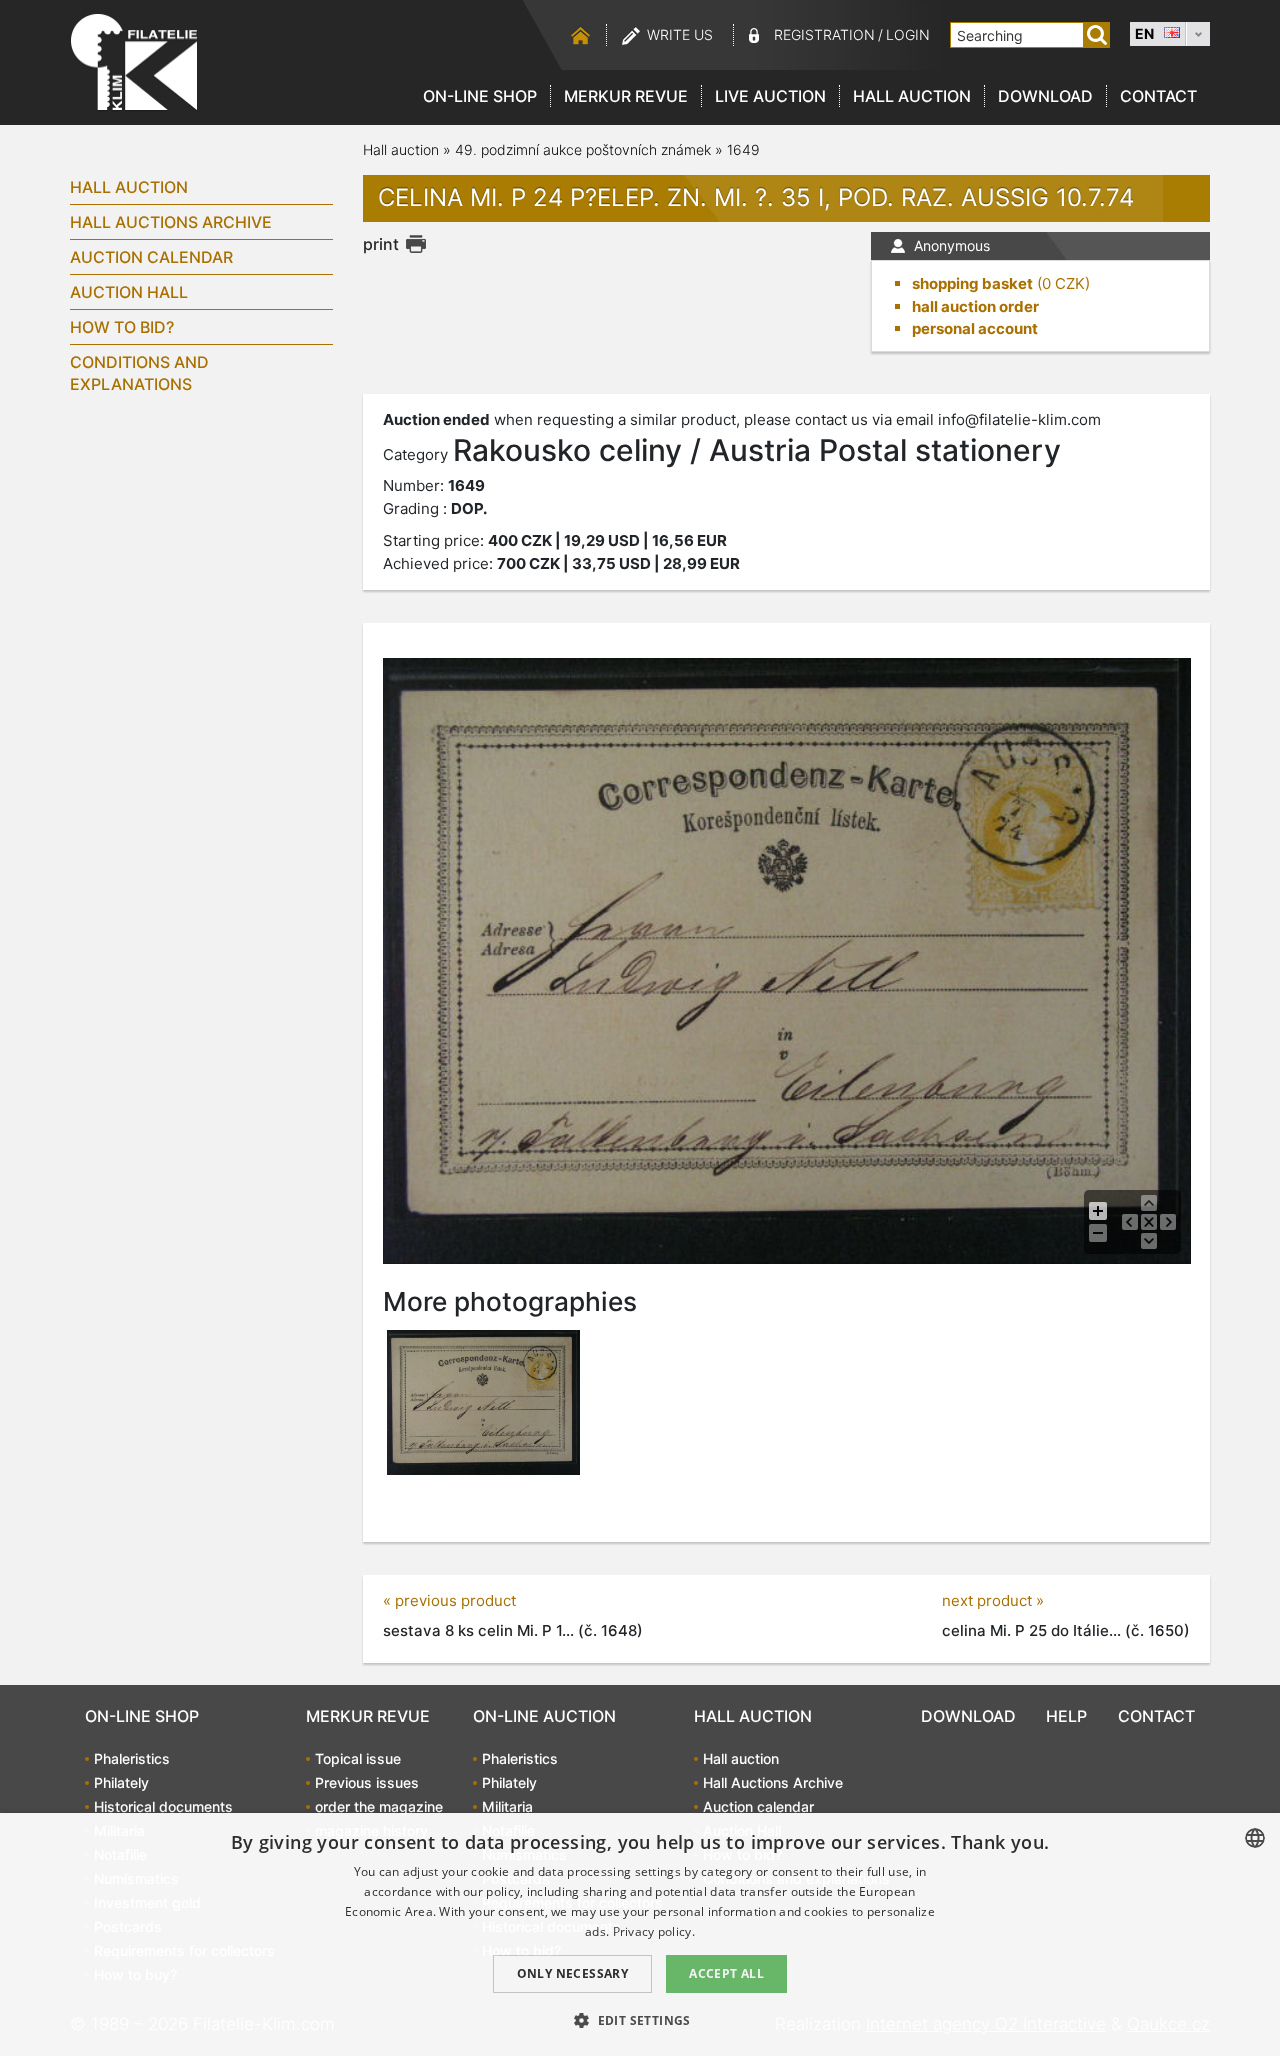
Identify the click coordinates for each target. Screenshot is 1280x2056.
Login (908, 34)
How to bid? (122, 327)
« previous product (449, 1600)
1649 (743, 149)
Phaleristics (132, 1758)
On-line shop (480, 96)
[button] (640, 2020)
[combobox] (1255, 1838)
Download (1045, 96)
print (381, 244)
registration (824, 34)
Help (1066, 1716)
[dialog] (640, 1934)
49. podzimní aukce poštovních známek (583, 149)
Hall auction (912, 96)
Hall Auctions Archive (171, 222)
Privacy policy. (654, 1931)
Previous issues (367, 1782)
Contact (1158, 96)
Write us (680, 34)
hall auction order (975, 306)
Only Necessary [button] (573, 1973)
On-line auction (544, 1716)
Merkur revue (626, 96)
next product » (993, 1600)
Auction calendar (151, 257)
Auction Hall (129, 292)
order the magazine (379, 1806)
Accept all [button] (726, 1973)
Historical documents (163, 1806)
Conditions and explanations (139, 373)
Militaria (507, 1806)
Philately (121, 1782)
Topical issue (358, 1758)
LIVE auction (770, 96)
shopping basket (972, 283)
